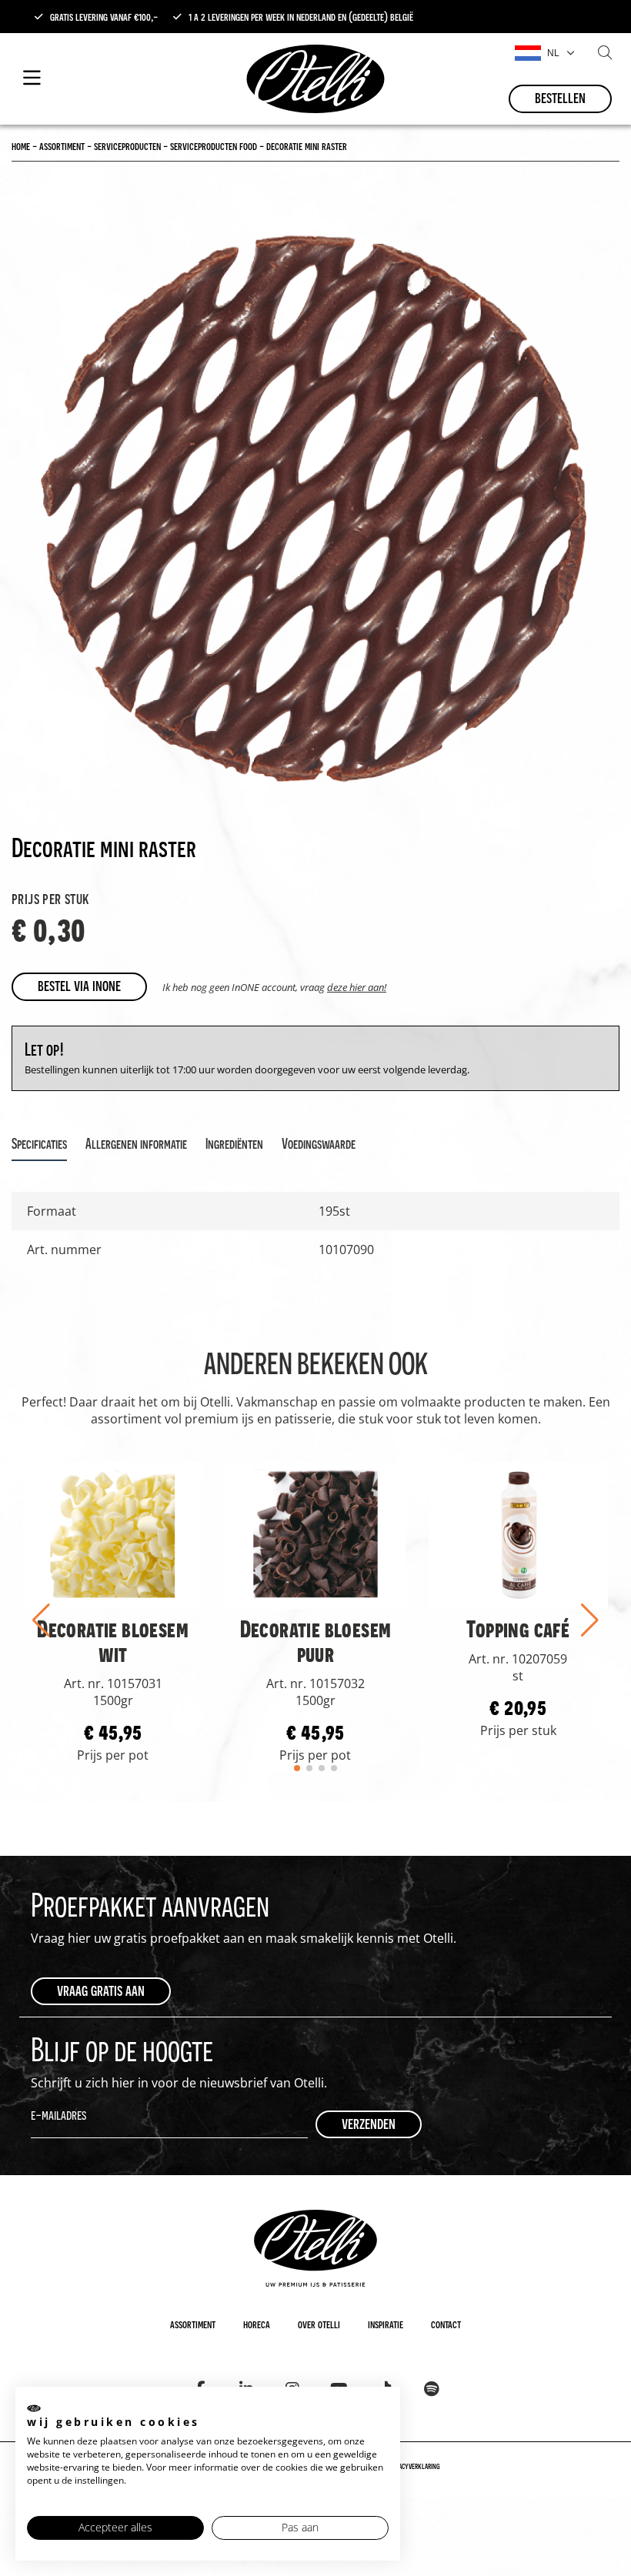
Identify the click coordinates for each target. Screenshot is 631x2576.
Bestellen (560, 97)
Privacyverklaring (414, 2466)
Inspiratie (386, 2324)
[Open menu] (32, 78)
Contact (446, 2324)
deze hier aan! (357, 987)
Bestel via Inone (79, 985)
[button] (41, 1620)
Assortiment (193, 2324)
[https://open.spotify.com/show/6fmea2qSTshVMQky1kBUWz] (431, 2389)
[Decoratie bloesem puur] (315, 1535)
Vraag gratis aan (101, 1990)
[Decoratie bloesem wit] (113, 1535)
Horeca (257, 2324)
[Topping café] (518, 1535)
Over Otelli (319, 2324)
